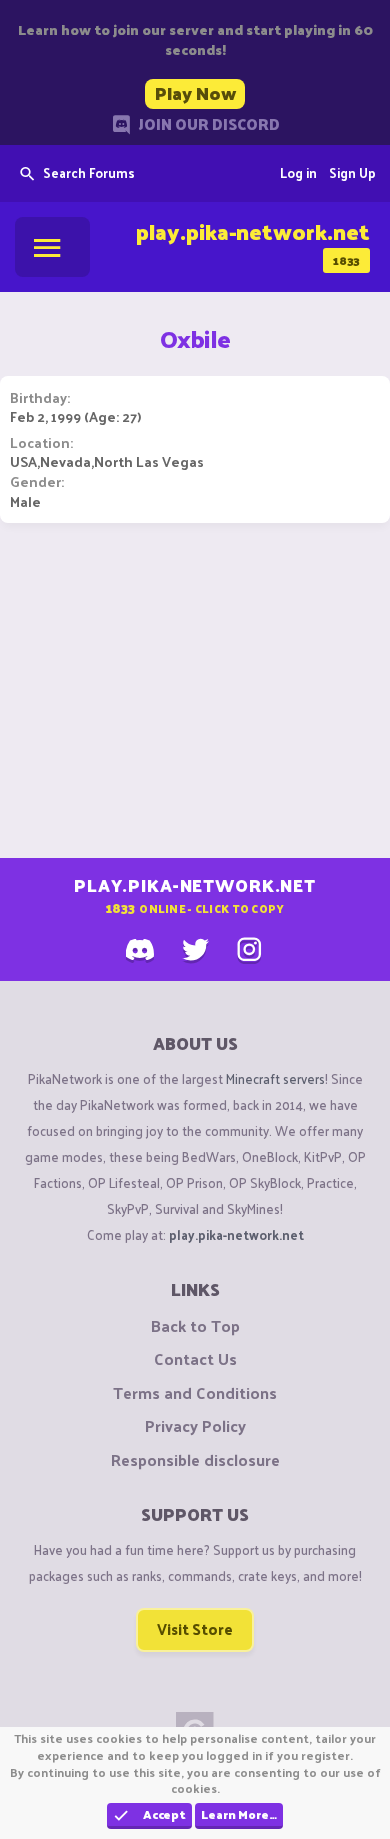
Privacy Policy (195, 1426)
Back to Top (195, 1326)
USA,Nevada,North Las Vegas (107, 461)
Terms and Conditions (195, 1393)
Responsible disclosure (195, 1460)
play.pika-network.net (236, 1234)
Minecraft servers (275, 1078)
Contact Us (195, 1359)
